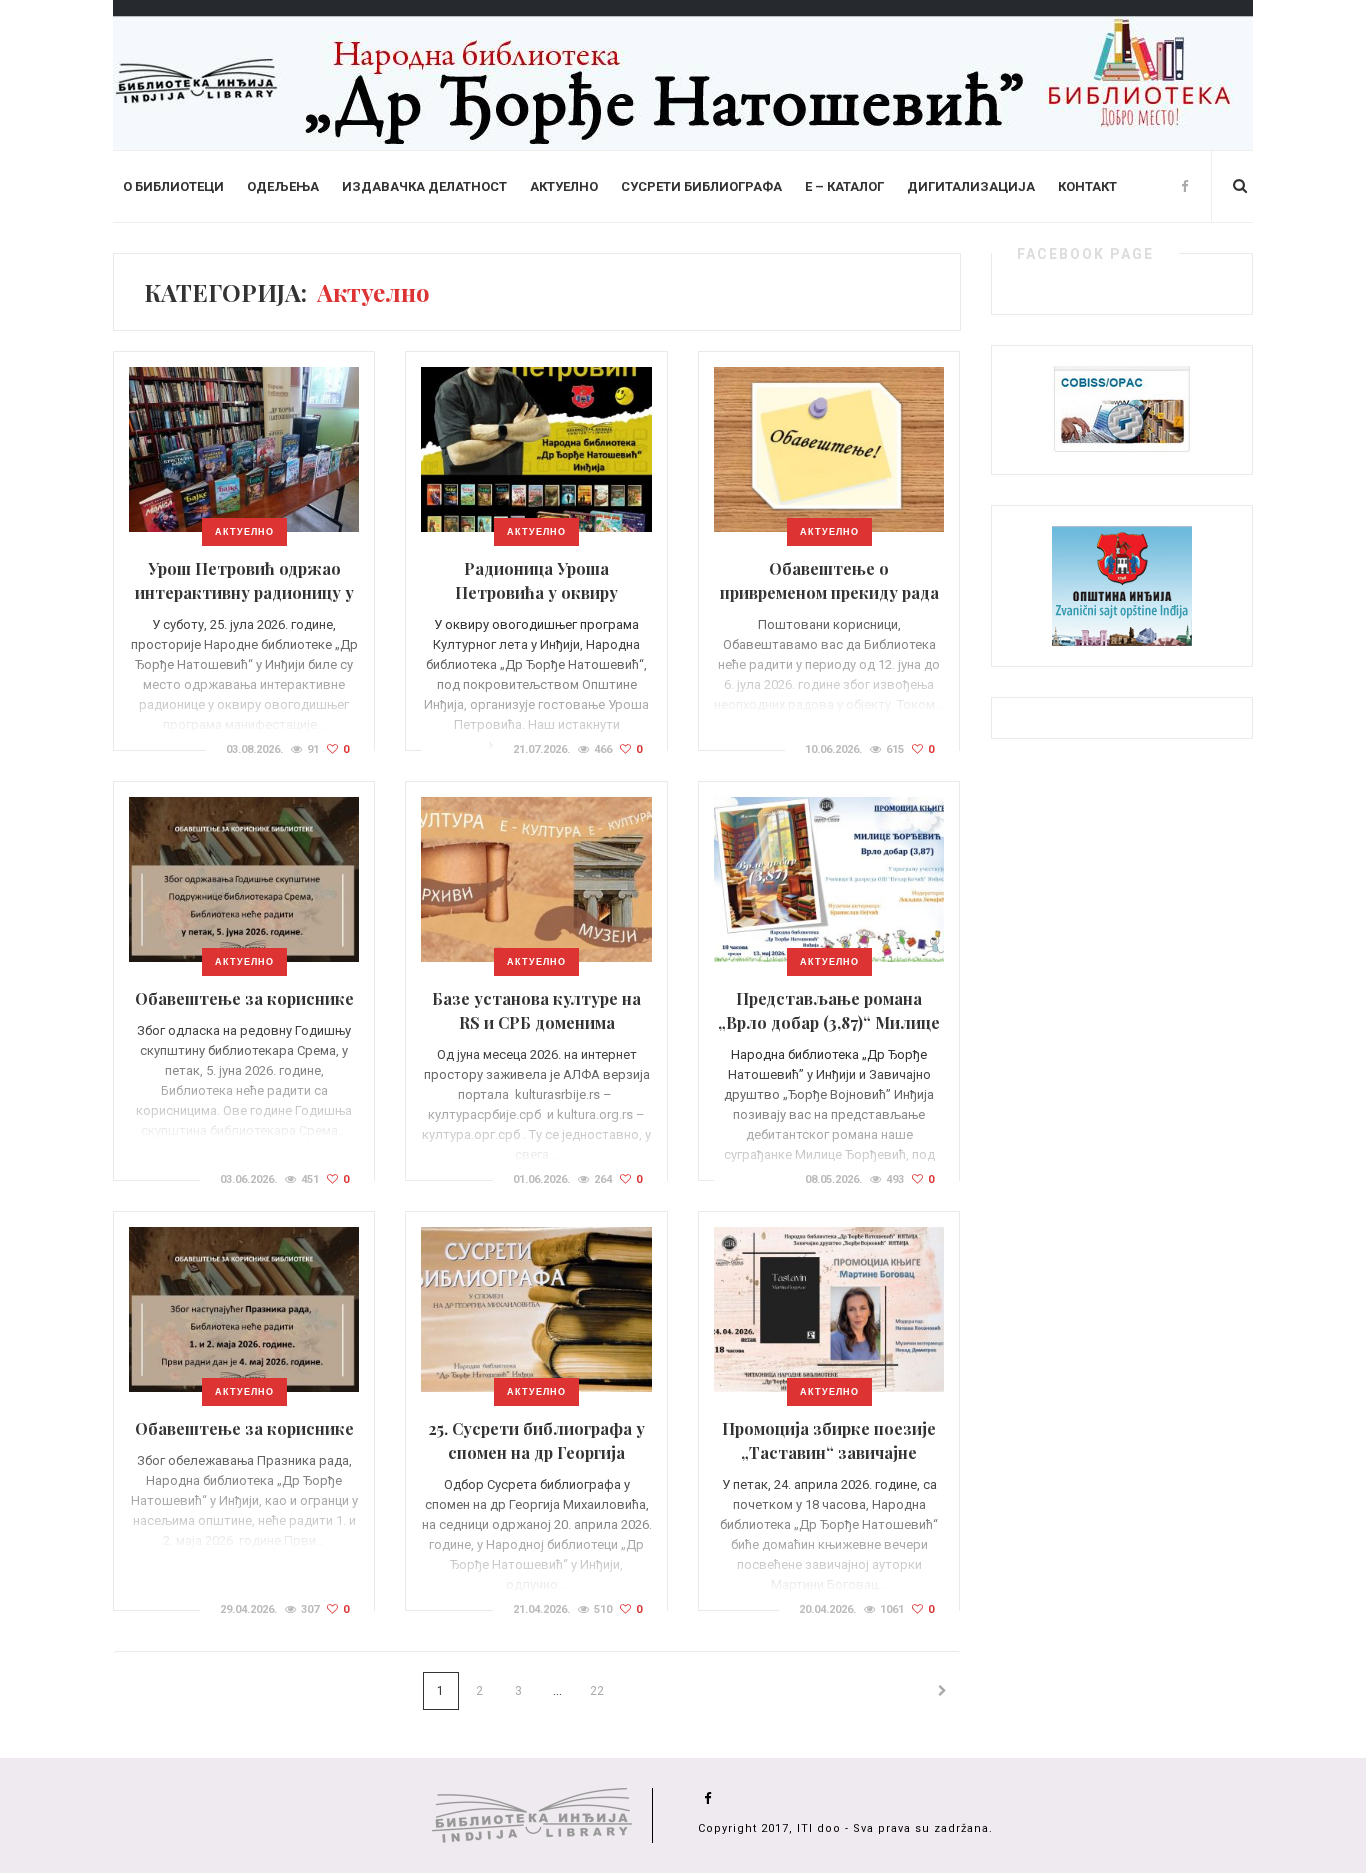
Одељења (283, 186)
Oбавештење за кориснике (244, 998)
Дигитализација (971, 186)
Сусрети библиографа (701, 186)
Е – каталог (844, 186)
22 (597, 1691)
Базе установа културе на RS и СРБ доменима (536, 1010)
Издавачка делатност (424, 186)
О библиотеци (173, 186)
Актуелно (564, 186)
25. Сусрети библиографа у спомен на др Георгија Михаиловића (536, 1452)
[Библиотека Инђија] (683, 74)
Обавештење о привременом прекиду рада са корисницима (829, 592)
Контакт (1087, 186)
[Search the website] (1240, 186)
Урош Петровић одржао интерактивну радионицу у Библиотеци (244, 592)
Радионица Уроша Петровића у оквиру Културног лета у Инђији (537, 592)
